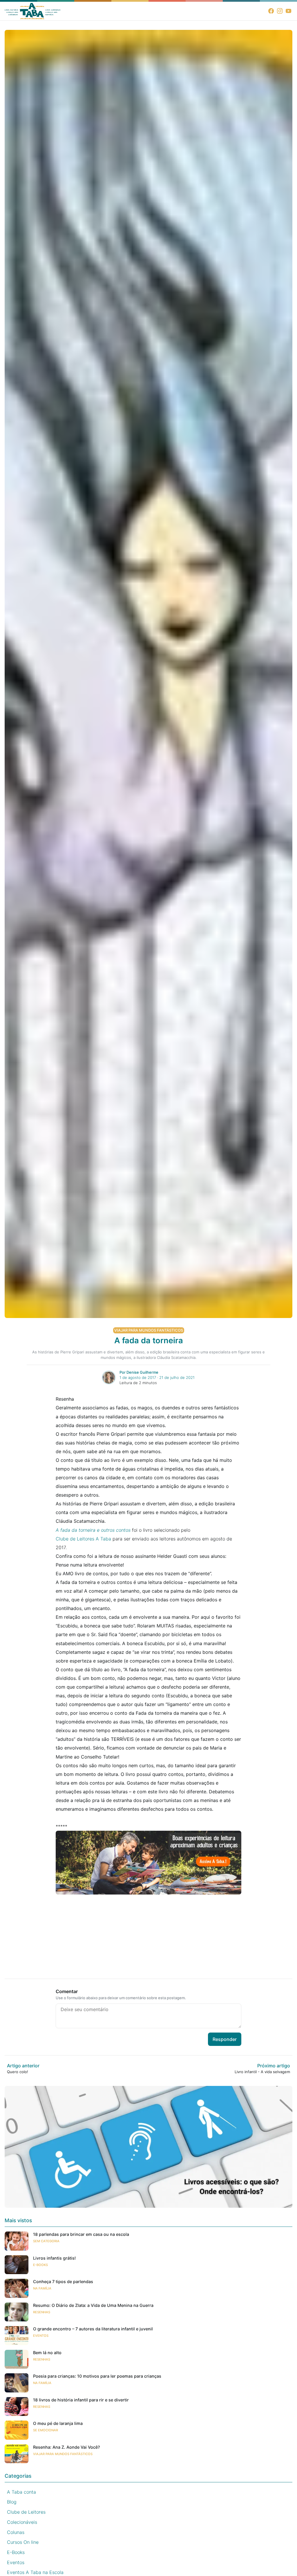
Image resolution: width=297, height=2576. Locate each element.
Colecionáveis (22, 2522)
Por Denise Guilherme (139, 1372)
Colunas (16, 2532)
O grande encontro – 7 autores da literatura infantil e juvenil (93, 2329)
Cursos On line (23, 2542)
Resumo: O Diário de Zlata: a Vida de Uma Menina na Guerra (93, 2305)
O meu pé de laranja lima (58, 2423)
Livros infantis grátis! (54, 2258)
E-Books (40, 2265)
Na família (42, 2288)
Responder (225, 2039)
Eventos (41, 2336)
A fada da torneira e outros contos (93, 1530)
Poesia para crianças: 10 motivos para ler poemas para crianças (97, 2376)
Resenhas (42, 2312)
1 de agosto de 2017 (138, 1377)
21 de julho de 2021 (177, 1377)
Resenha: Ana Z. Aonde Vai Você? (67, 2447)
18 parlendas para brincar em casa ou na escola (81, 2234)
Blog (12, 2502)
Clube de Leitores (26, 2512)
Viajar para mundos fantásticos (149, 1330)
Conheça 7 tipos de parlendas (63, 2282)
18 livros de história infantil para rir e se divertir (81, 2400)
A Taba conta (21, 2492)
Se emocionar (46, 2430)
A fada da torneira (149, 1341)
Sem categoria (46, 2241)
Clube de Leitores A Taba (83, 1539)
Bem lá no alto (47, 2353)
